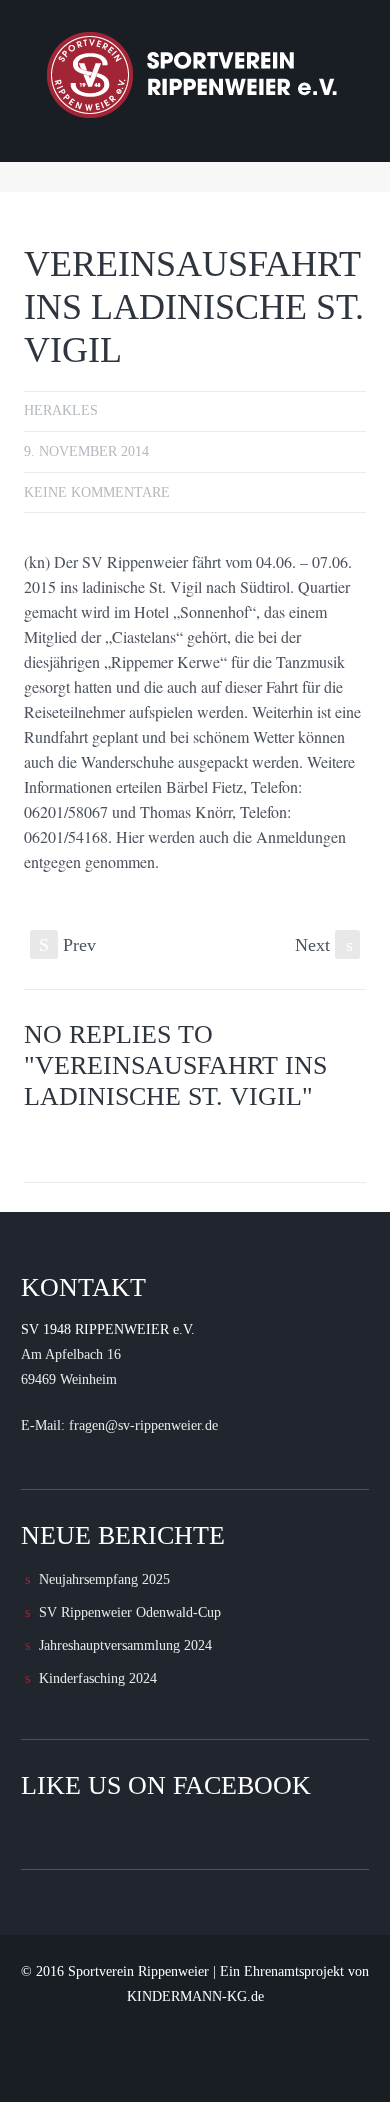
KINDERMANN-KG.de (195, 1996)
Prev (67, 945)
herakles (61, 410)
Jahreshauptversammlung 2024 (125, 1645)
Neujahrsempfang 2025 (104, 1579)
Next (324, 945)
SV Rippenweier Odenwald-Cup (130, 1612)
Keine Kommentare (97, 492)
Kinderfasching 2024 (98, 1678)
